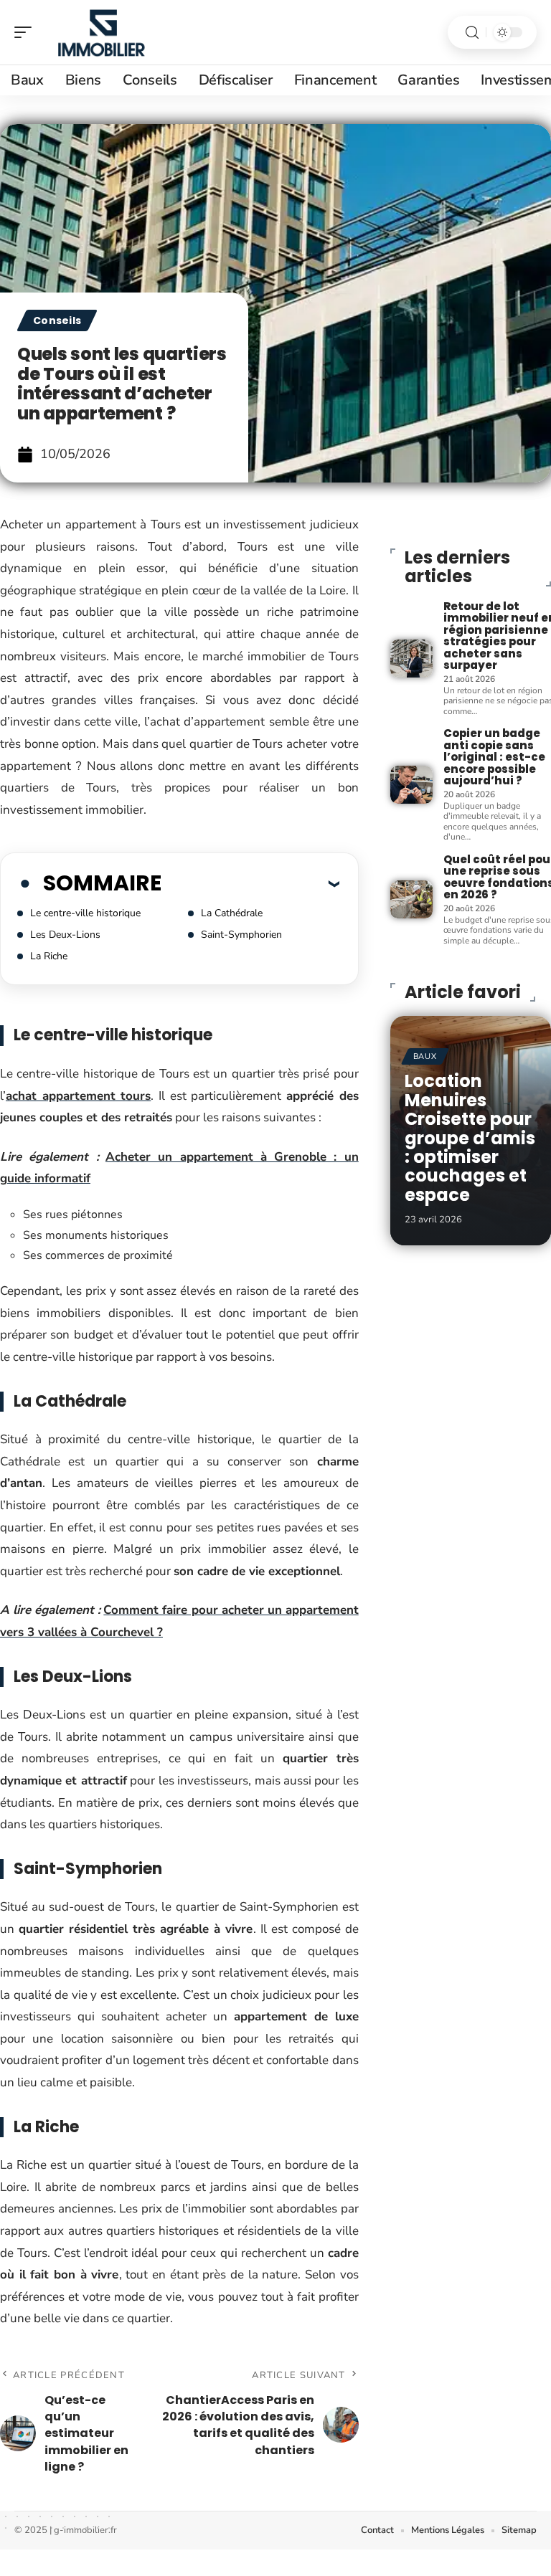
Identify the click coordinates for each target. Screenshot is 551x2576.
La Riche (49, 956)
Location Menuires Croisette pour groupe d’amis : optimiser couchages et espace (470, 1137)
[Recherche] (472, 33)
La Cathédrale (232, 913)
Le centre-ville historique (85, 913)
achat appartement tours (78, 1096)
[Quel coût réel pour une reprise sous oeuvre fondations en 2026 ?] (411, 899)
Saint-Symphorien (241, 935)
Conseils (57, 320)
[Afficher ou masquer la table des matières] (250, 883)
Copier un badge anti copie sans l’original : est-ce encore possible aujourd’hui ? (494, 757)
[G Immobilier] (103, 32)
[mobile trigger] (27, 32)
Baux (425, 1056)
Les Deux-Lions (65, 935)
